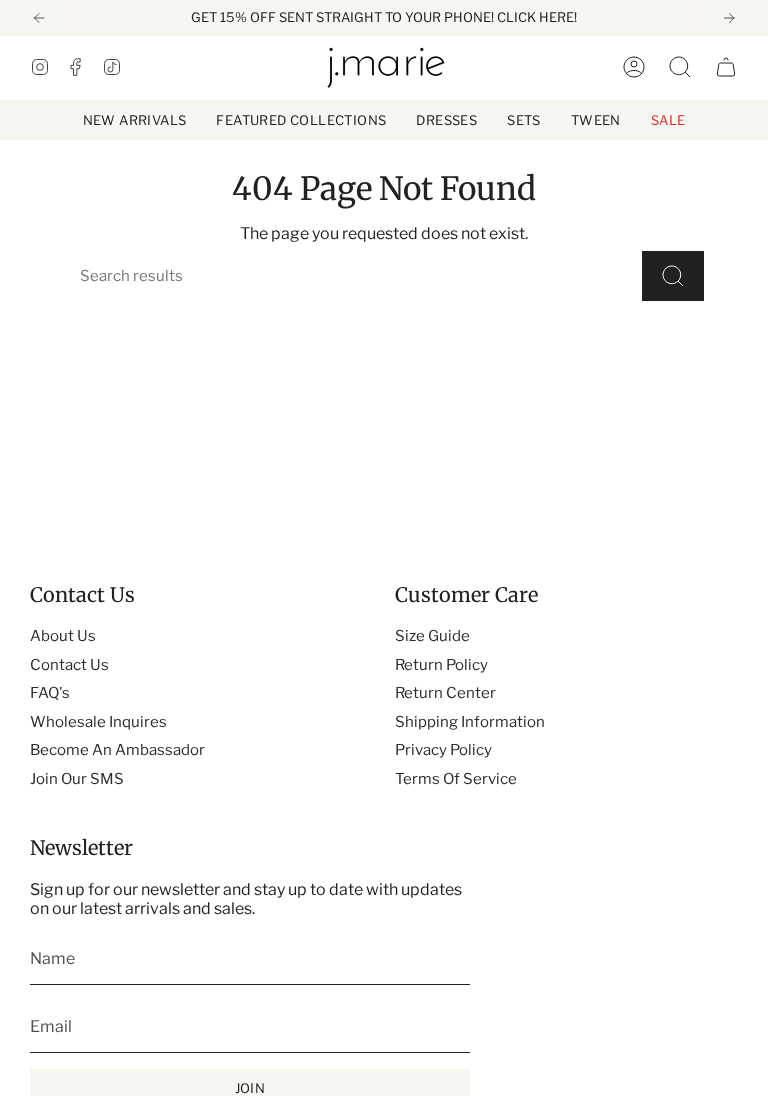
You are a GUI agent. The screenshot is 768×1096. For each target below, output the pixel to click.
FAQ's (50, 693)
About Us (63, 636)
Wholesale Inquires (98, 722)
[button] (301, 120)
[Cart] (726, 67)
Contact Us (69, 665)
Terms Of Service (456, 779)
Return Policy (441, 665)
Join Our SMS (77, 779)
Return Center (445, 693)
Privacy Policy (443, 750)
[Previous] (39, 18)
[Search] (673, 276)
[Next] (729, 18)
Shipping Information (470, 722)
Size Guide (432, 636)
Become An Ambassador (117, 750)
